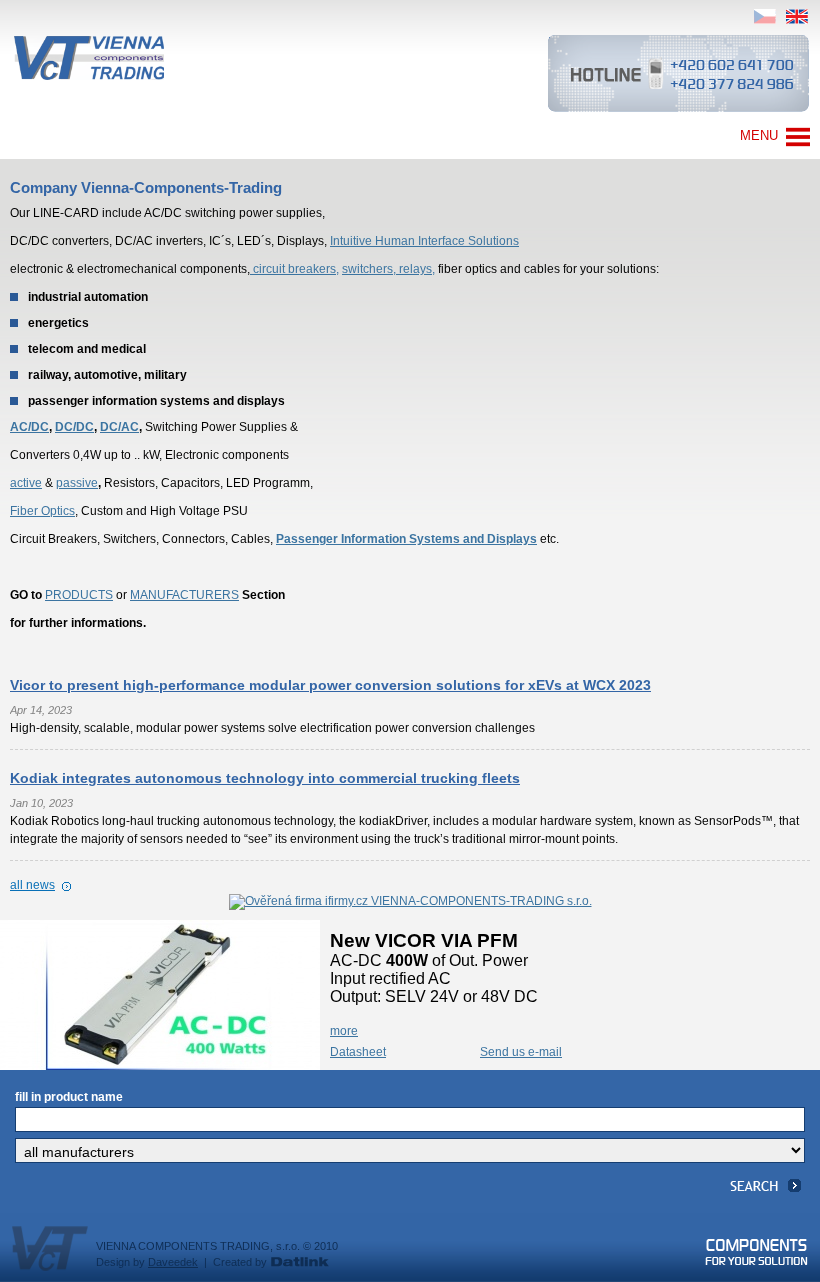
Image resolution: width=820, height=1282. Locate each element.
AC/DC (29, 427)
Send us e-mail (521, 1052)
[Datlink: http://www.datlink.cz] (299, 1262)
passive (77, 483)
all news (32, 885)
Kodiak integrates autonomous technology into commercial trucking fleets (265, 778)
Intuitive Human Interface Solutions (424, 241)
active (26, 483)
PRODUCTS (79, 595)
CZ (765, 16)
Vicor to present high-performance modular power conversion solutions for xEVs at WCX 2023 (330, 685)
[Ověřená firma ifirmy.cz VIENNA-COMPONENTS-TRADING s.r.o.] (410, 906)
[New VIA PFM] (160, 995)
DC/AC (119, 427)
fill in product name (69, 1097)
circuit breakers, (294, 269)
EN (797, 16)
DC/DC (74, 427)
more (344, 1031)
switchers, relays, (388, 269)
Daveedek (173, 1262)
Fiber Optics (42, 511)
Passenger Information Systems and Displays (406, 539)
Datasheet (358, 1052)
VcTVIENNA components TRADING (73, 58)
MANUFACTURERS (184, 595)
